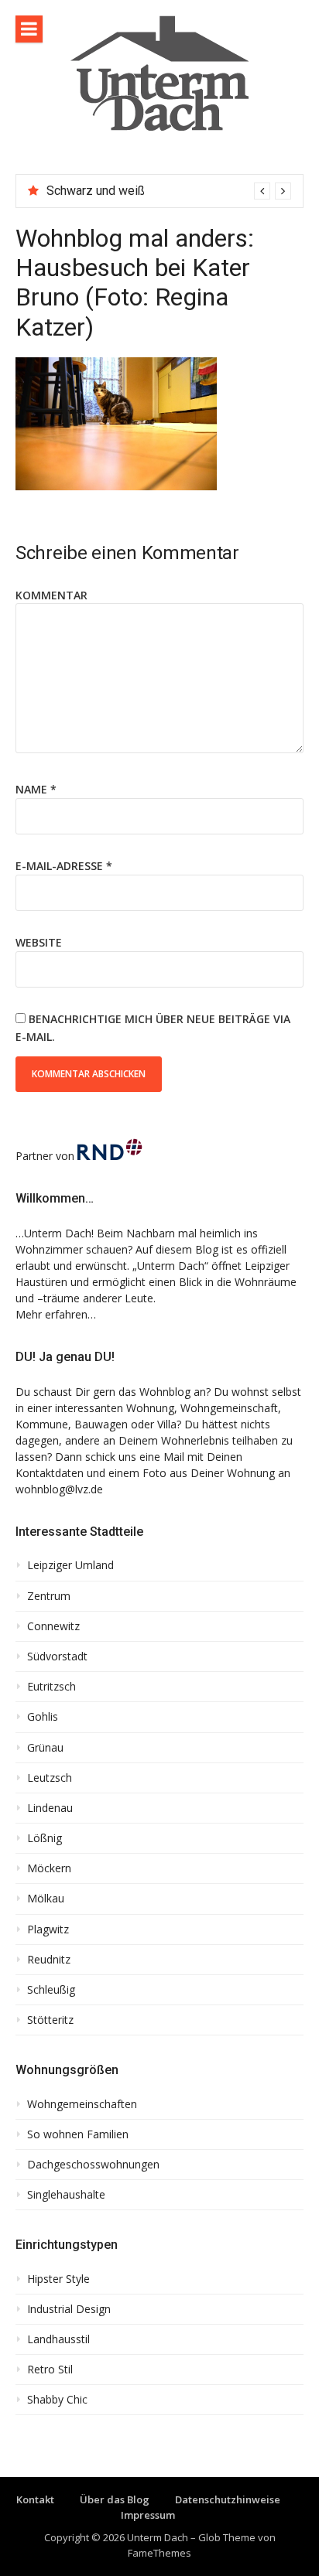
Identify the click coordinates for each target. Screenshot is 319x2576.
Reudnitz (49, 1960)
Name (36, 789)
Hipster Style (58, 2279)
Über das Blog (115, 2499)
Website (39, 942)
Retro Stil (50, 2370)
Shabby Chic (57, 2400)
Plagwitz (48, 1929)
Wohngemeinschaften (82, 2104)
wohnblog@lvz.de (59, 1489)
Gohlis (43, 1717)
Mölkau (46, 1899)
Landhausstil (58, 2339)
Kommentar (51, 595)
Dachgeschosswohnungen (93, 2165)
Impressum (148, 2515)
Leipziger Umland (70, 1565)
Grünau (45, 1748)
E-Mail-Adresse (64, 866)
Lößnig (45, 1838)
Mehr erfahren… (56, 1314)
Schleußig (51, 1990)
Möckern (49, 1868)
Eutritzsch (51, 1687)
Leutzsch (50, 1778)
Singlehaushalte (66, 2195)
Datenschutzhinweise (228, 2499)
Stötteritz (50, 2020)
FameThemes (159, 2553)
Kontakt (35, 2499)
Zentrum (49, 1596)
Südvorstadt (57, 1656)
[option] (169, 191)
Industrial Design (69, 2309)
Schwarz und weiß (96, 191)
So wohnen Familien (78, 2134)
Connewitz (53, 1626)
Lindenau (50, 1808)
